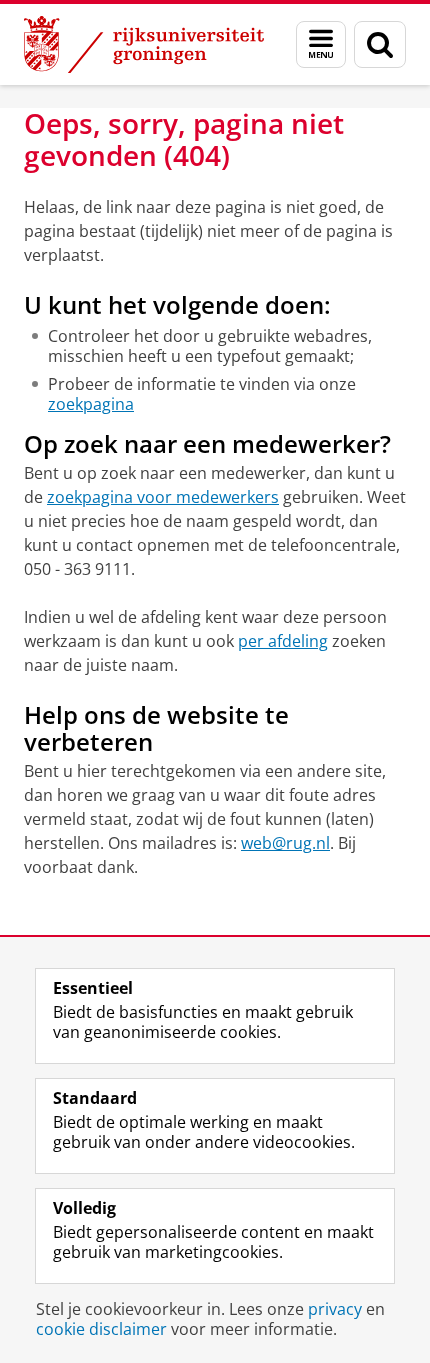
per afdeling (283, 641)
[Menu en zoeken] (321, 44)
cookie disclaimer (101, 1329)
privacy (335, 1309)
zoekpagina (91, 404)
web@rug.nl (285, 843)
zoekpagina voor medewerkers (163, 497)
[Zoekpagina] (380, 44)
